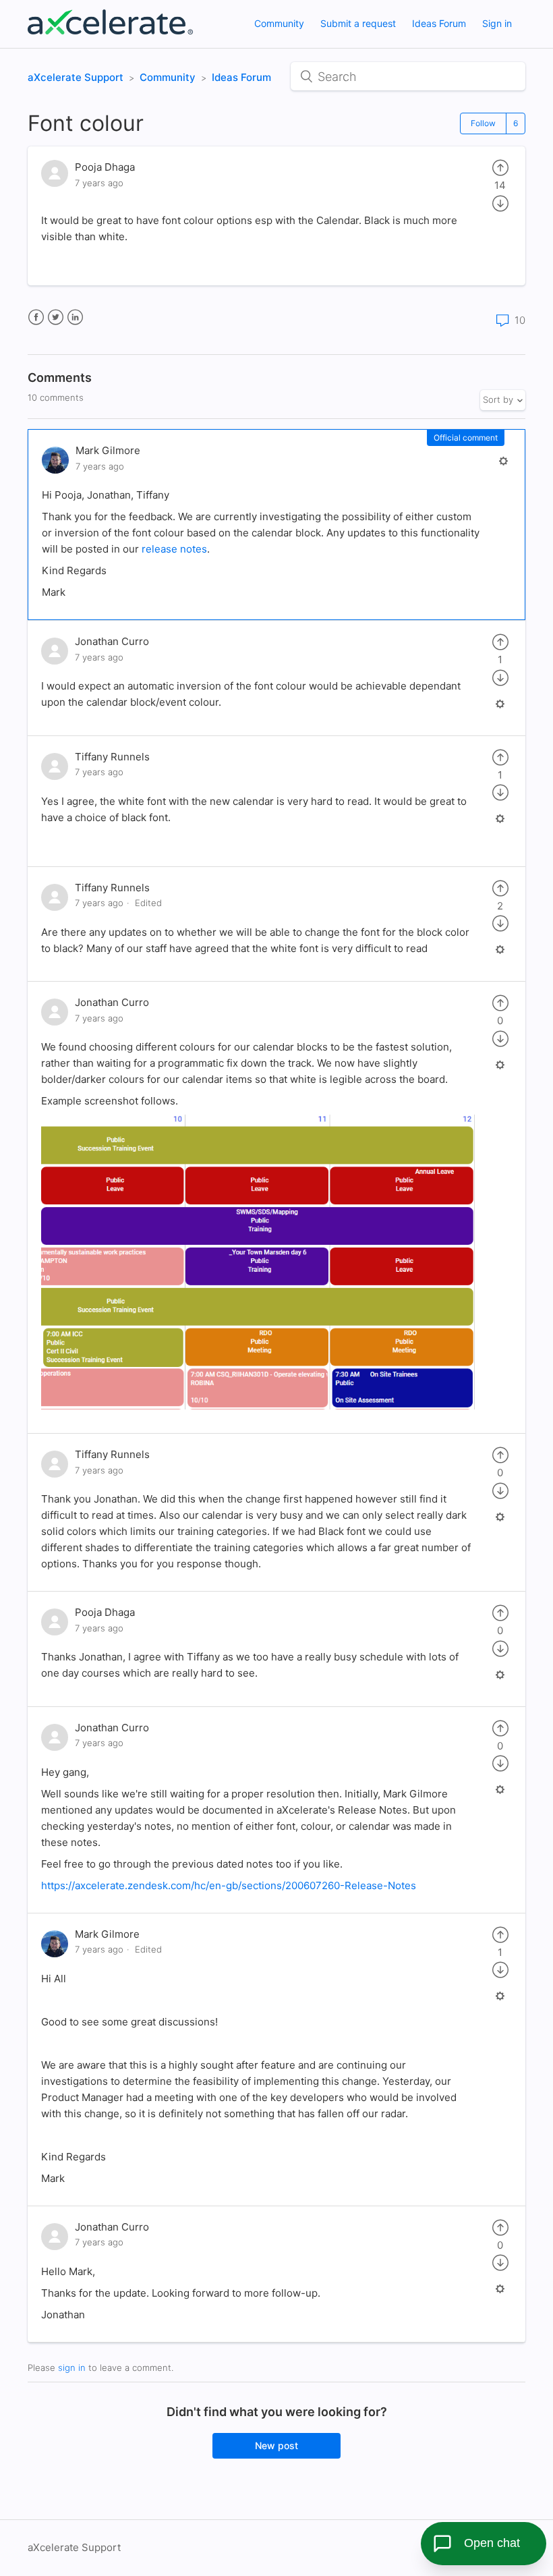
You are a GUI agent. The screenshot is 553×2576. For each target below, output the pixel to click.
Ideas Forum (439, 23)
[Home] (110, 31)
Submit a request (358, 23)
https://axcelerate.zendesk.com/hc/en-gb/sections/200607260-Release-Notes (229, 1885)
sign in (72, 2368)
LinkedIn (75, 317)
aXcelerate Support (76, 77)
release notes (174, 549)
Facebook (36, 317)
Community (279, 23)
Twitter (56, 317)
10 (519, 320)
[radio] (500, 167)
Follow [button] (483, 123)
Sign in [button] (497, 23)
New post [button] (276, 2445)
